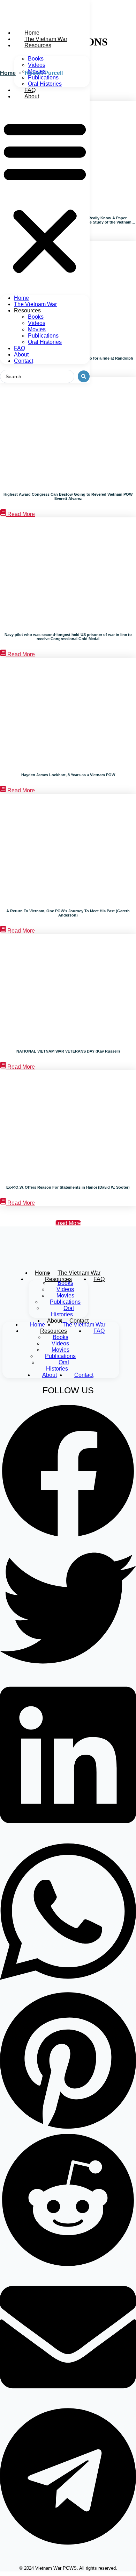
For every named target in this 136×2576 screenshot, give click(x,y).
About (32, 96)
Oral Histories (45, 84)
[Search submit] (84, 376)
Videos (37, 65)
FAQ (30, 90)
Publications (43, 77)
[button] (45, 197)
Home (32, 33)
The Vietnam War (46, 39)
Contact (24, 361)
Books (36, 59)
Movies (37, 329)
